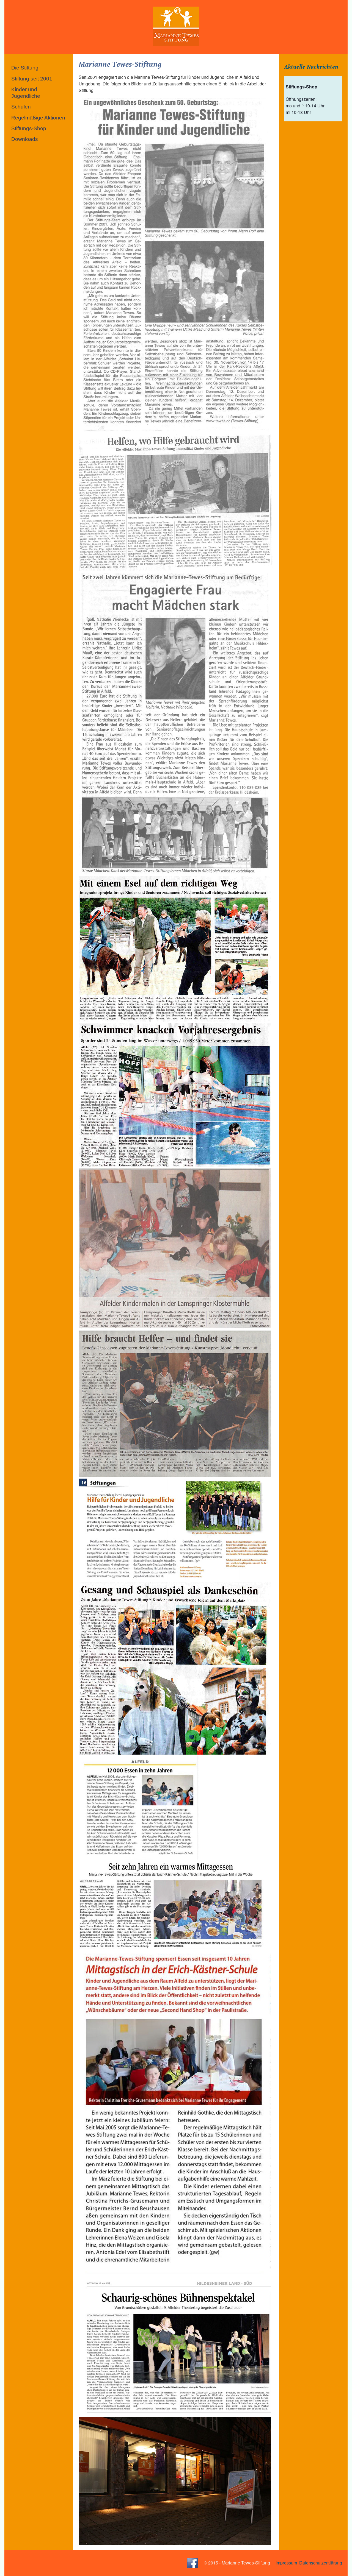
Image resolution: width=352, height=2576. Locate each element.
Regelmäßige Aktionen (38, 118)
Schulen (21, 107)
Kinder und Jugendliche (26, 93)
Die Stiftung (25, 68)
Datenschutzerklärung (321, 2562)
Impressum (286, 2562)
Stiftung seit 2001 (32, 79)
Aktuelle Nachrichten (311, 67)
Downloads (25, 139)
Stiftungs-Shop (29, 128)
